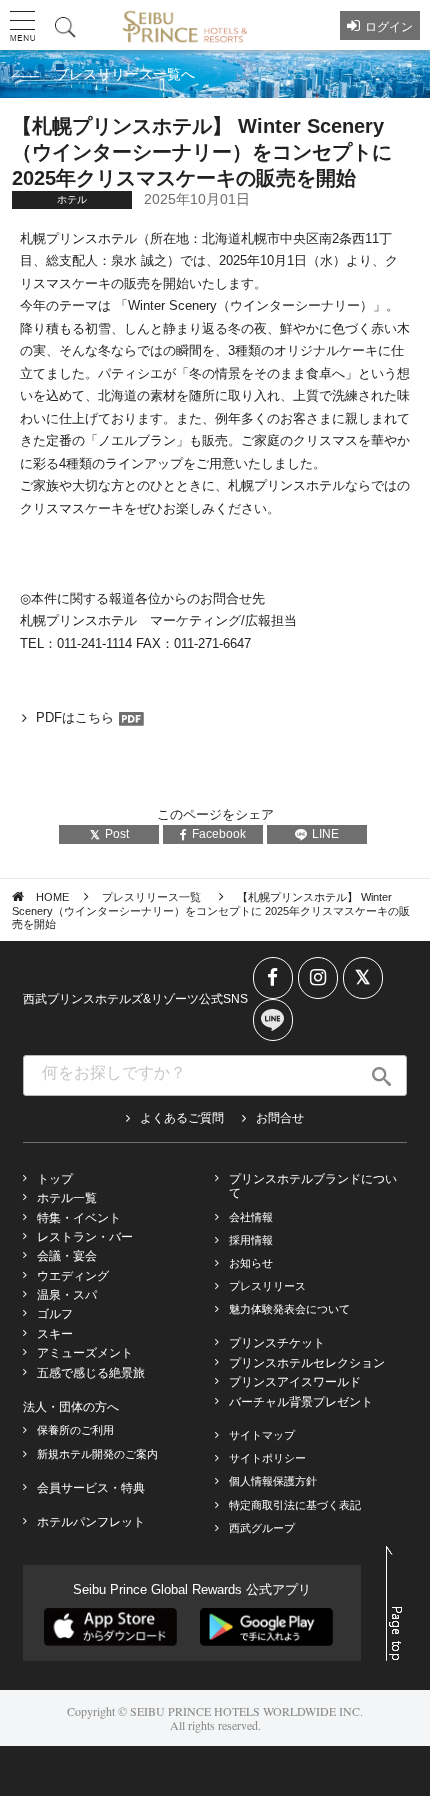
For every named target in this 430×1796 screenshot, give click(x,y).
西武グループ (262, 1528)
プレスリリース (267, 1286)
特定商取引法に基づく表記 (295, 1505)
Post (117, 834)
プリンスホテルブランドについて (313, 1186)
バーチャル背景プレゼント (301, 1402)
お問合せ (280, 1118)
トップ (55, 1179)
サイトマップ (262, 1435)
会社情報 (251, 1217)
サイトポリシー (267, 1458)
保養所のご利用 (75, 1430)
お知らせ (251, 1263)
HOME (52, 897)
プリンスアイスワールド (295, 1382)
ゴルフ (55, 1314)
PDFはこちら (75, 717)
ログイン (389, 27)
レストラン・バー (85, 1237)
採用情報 (251, 1240)
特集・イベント (79, 1218)
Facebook (219, 834)
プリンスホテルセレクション (307, 1363)
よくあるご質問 (182, 1118)
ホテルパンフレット (91, 1522)
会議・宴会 (67, 1256)
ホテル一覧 (67, 1198)
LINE (325, 834)
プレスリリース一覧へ (125, 74)
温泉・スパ (67, 1295)
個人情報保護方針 (273, 1481)
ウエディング (73, 1276)
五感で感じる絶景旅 (91, 1373)
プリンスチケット (277, 1343)
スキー (55, 1334)
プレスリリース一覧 (153, 897)
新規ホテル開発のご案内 (97, 1454)
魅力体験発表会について (289, 1309)
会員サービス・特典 (91, 1488)
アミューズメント (85, 1353)
